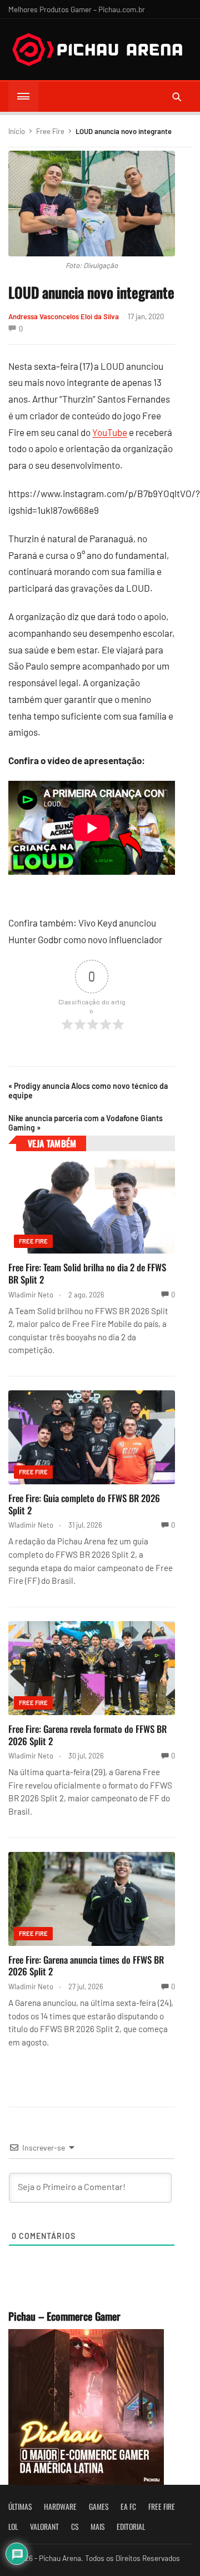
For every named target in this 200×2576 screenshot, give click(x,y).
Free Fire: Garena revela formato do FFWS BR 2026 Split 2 (87, 1735)
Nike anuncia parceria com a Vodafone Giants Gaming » (86, 1123)
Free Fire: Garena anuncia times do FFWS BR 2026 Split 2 (86, 1966)
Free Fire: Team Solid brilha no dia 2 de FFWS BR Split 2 (87, 1273)
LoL (13, 2527)
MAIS (97, 2527)
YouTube (110, 432)
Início (17, 131)
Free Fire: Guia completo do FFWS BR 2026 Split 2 (84, 1504)
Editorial (131, 2527)
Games (99, 2506)
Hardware (60, 2506)
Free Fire (50, 131)
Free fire (162, 2506)
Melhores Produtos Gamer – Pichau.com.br (77, 9)
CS (75, 2527)
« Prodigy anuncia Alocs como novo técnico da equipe (88, 1091)
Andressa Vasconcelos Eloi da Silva (64, 316)
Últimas (20, 2506)
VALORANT (44, 2527)
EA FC (128, 2506)
